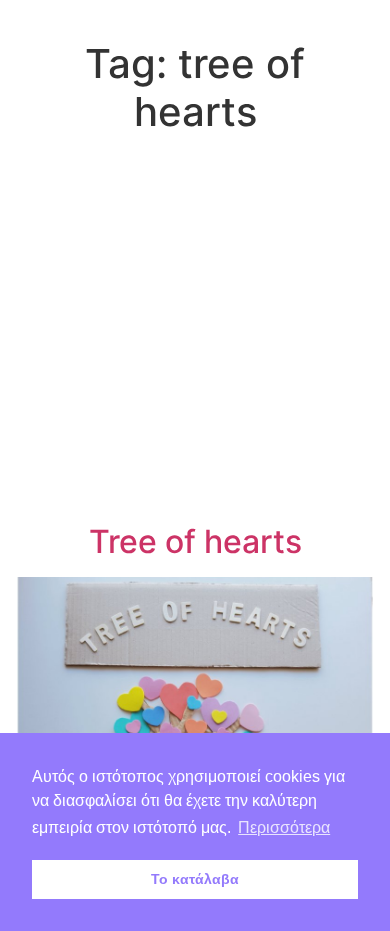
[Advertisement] (195, 332)
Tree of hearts (195, 541)
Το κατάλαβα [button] (195, 879)
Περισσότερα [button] (284, 827)
